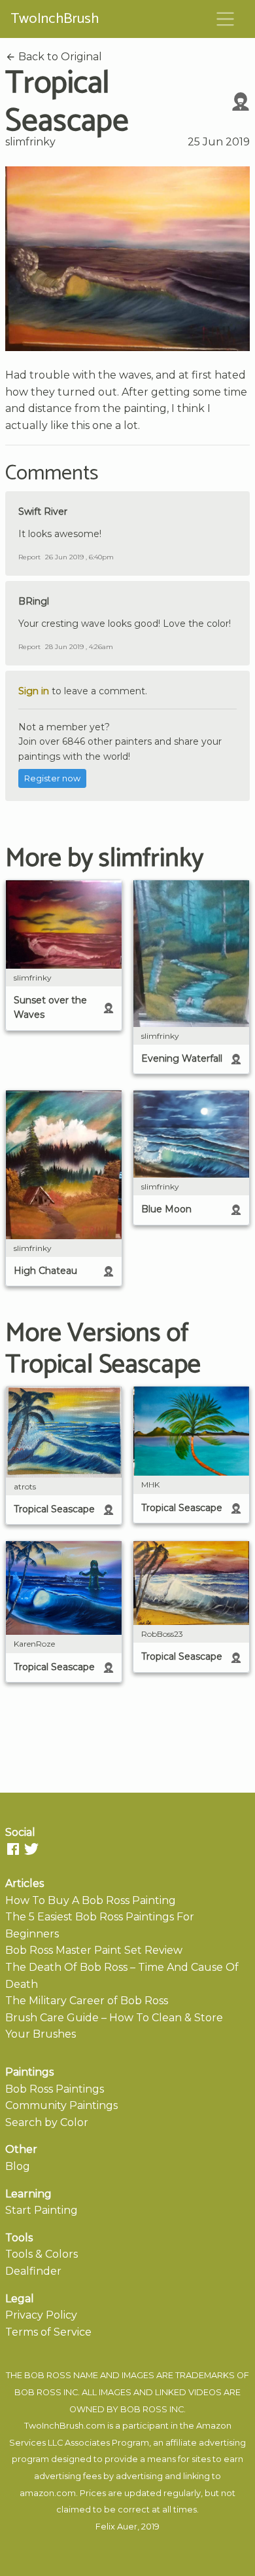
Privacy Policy (41, 2315)
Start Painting (42, 2210)
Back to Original (59, 57)
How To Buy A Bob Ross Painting (91, 1900)
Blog (18, 2166)
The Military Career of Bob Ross (87, 2001)
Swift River (43, 512)
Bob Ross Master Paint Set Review (94, 1950)
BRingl (34, 601)
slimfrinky (30, 142)
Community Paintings (61, 2105)
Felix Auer (116, 2527)
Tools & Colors (42, 2254)
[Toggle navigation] (226, 19)
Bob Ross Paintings (55, 2089)
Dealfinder (33, 2271)
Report (29, 557)
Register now (52, 778)
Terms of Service (48, 2332)
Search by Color (47, 2122)
